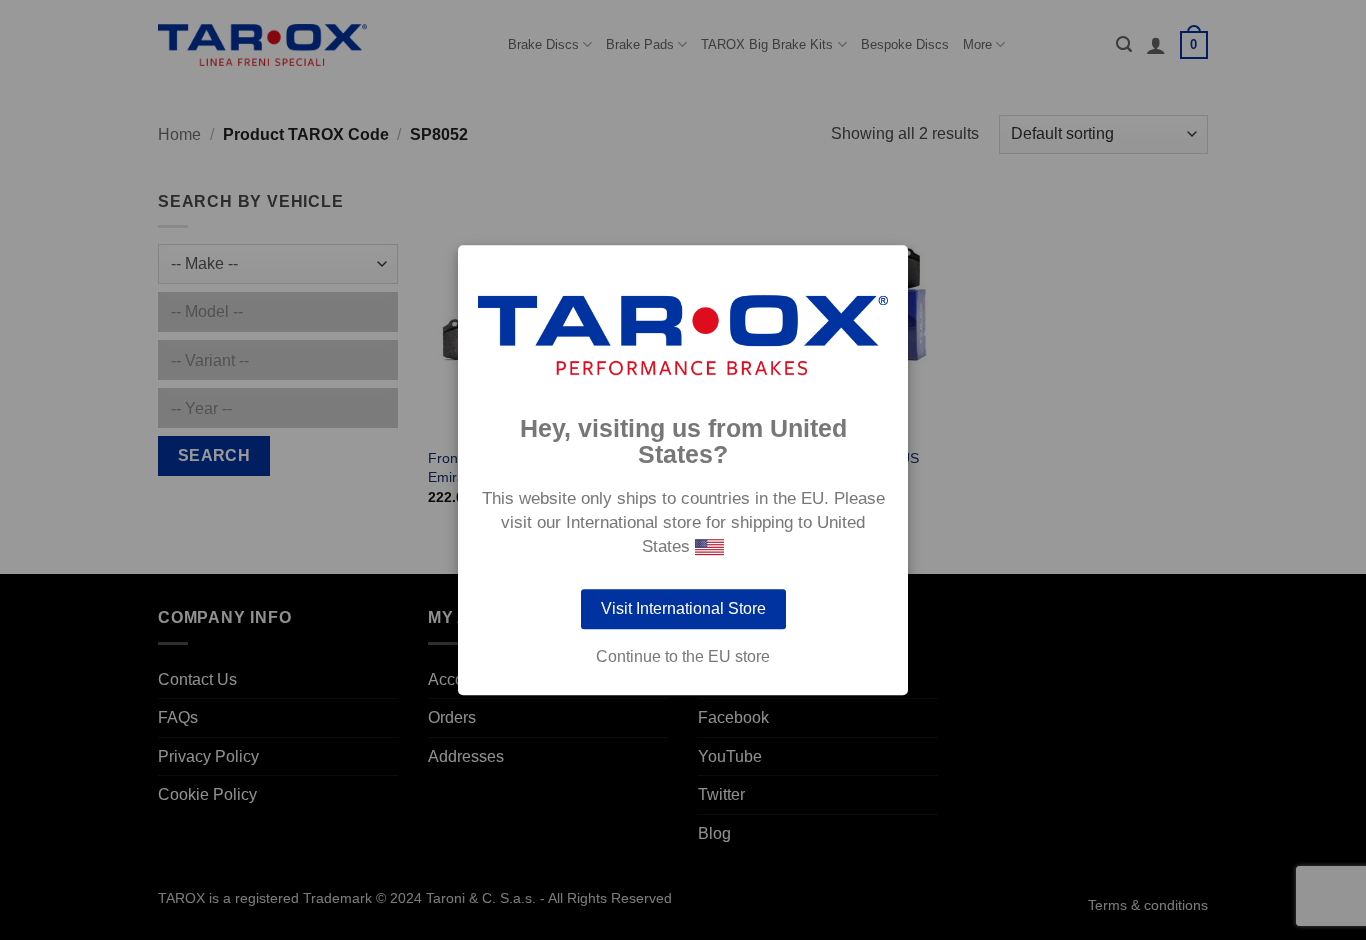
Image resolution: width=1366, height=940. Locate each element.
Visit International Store (683, 608)
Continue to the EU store (683, 657)
